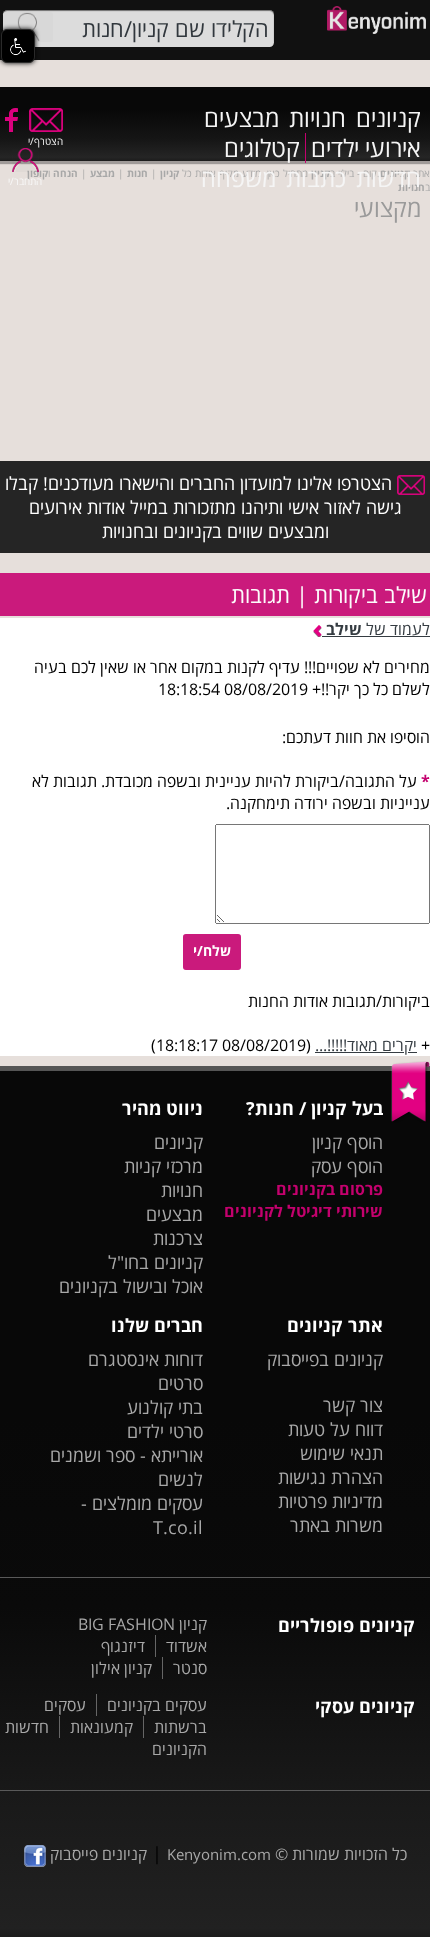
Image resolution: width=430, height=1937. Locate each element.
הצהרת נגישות (330, 1477)
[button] (18, 46)
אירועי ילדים (366, 148)
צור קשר (353, 1405)
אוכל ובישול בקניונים (131, 1286)
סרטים (180, 1383)
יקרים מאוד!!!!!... (366, 1045)
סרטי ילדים (165, 1431)
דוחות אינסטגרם (145, 1359)
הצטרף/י (45, 141)
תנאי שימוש (341, 1453)
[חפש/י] (28, 27)
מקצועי (387, 208)
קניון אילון (121, 1668)
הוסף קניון (347, 1142)
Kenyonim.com (219, 1854)
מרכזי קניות (163, 1166)
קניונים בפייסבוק (325, 1359)
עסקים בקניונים (157, 1705)
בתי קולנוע (165, 1407)
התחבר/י (25, 181)
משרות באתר (336, 1525)
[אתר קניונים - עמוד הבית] (410, 1117)
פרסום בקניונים (329, 1189)
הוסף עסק (347, 1166)
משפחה (238, 178)
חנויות (317, 118)
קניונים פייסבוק (96, 1854)
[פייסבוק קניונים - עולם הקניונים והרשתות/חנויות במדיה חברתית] (10, 119)
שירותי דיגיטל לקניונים (303, 1211)
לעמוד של (378, 629)
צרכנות (178, 1238)
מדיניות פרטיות (330, 1501)
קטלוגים (262, 148)
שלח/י (212, 950)
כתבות (316, 178)
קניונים (388, 118)
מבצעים (241, 118)
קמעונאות (101, 1727)
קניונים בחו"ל (155, 1262)
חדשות (388, 178)
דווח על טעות (335, 1429)
